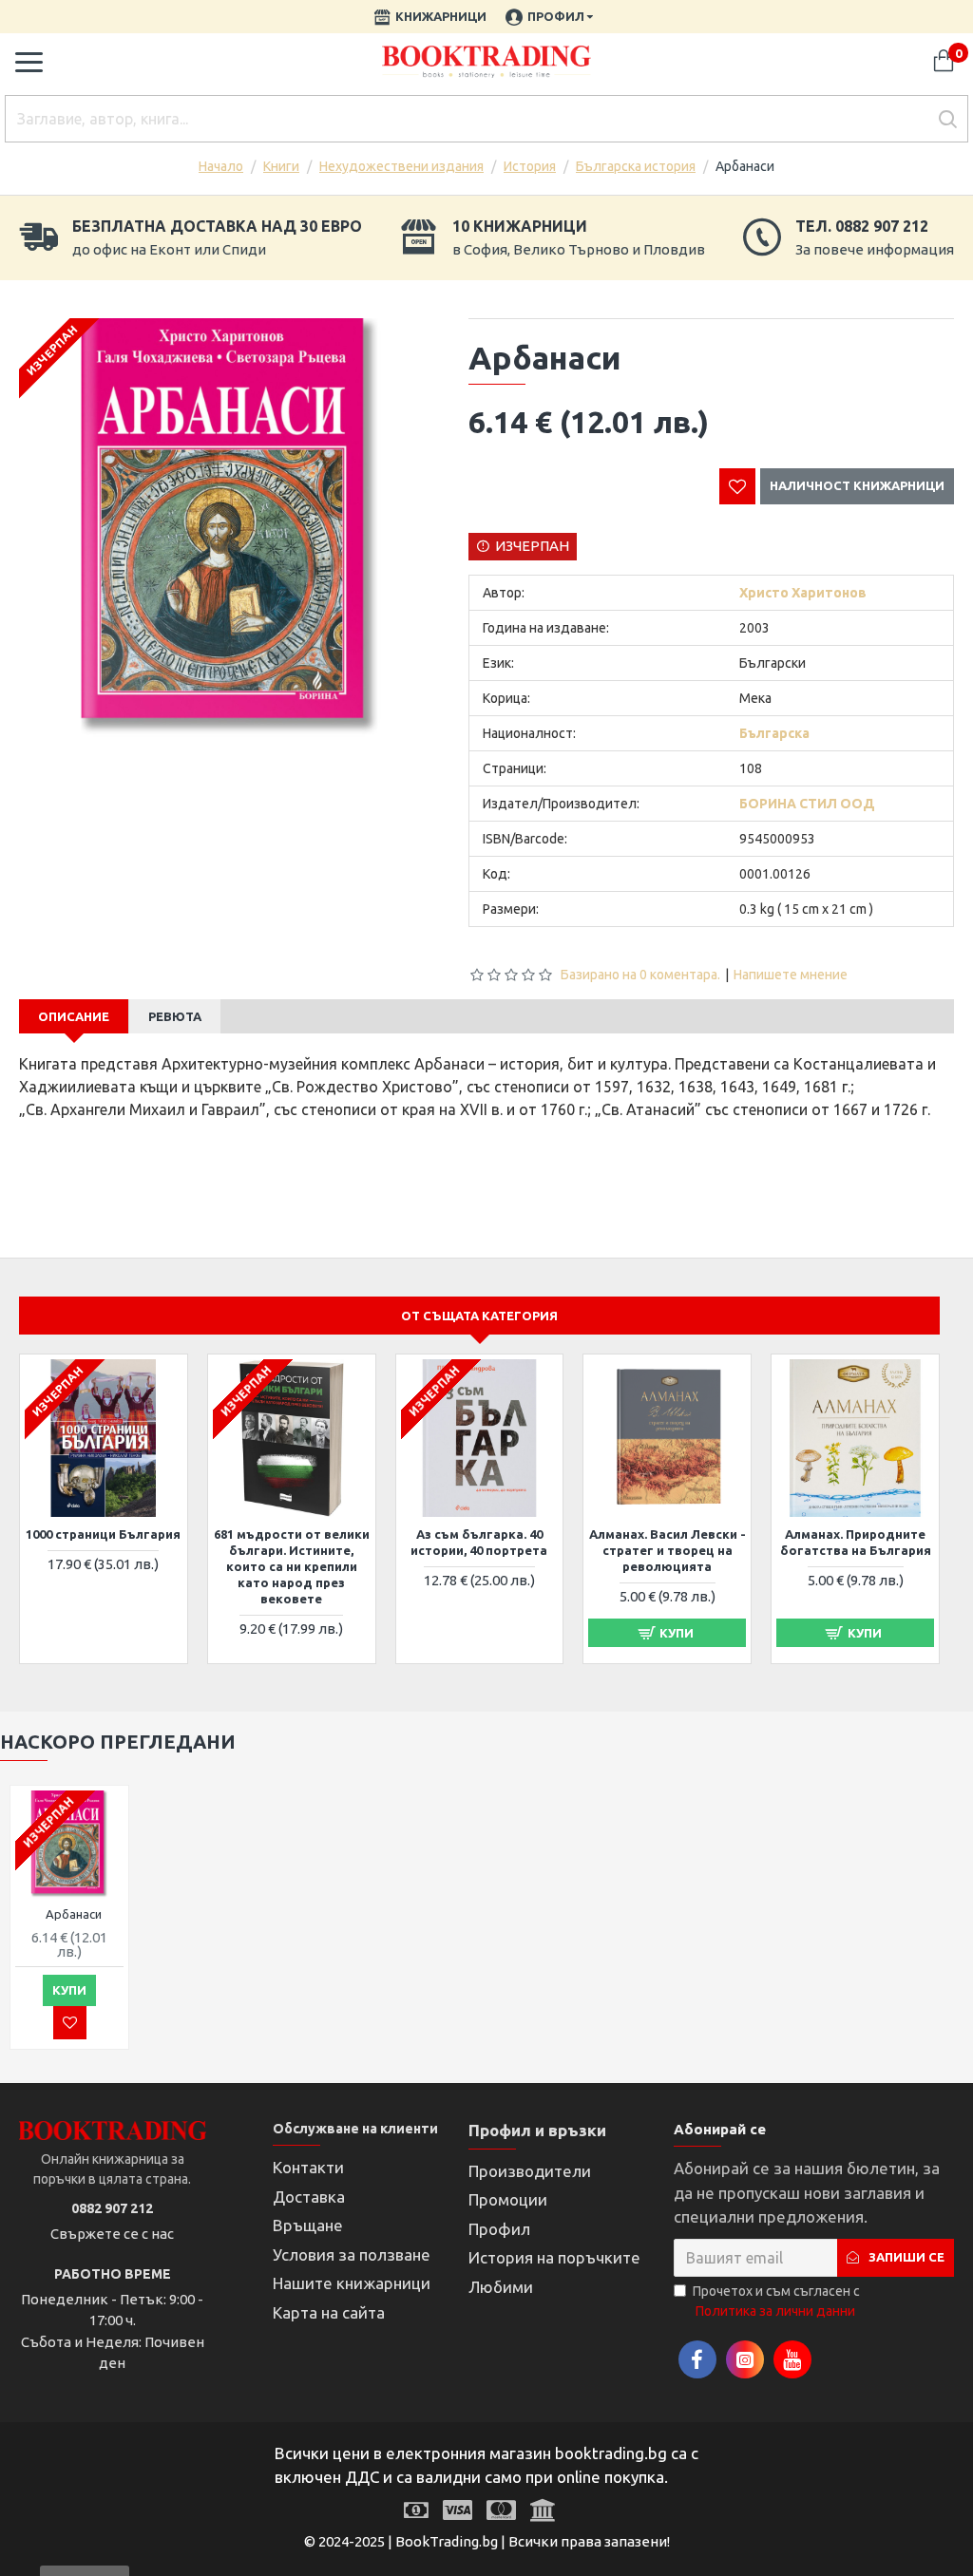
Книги (281, 166)
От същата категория (479, 1316)
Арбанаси (74, 1914)
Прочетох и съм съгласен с (776, 2301)
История (530, 166)
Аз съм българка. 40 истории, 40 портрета (479, 1542)
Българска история (636, 166)
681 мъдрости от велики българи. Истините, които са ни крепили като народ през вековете (292, 1566)
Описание (74, 1016)
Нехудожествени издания (401, 166)
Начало (221, 166)
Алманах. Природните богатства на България (856, 1542)
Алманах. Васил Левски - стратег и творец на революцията (668, 1550)
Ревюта (175, 1016)
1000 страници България (103, 1534)
